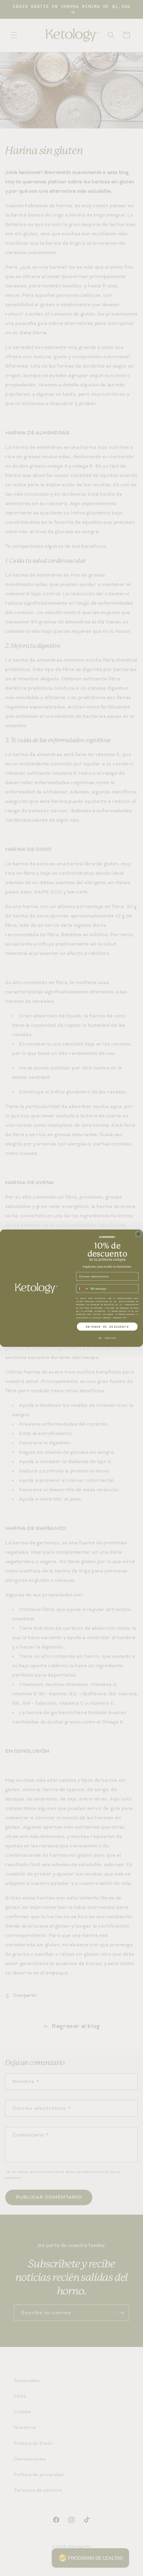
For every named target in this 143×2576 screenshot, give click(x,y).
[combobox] (83, 1289)
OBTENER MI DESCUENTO (107, 1327)
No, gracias (107, 1338)
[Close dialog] (138, 1234)
